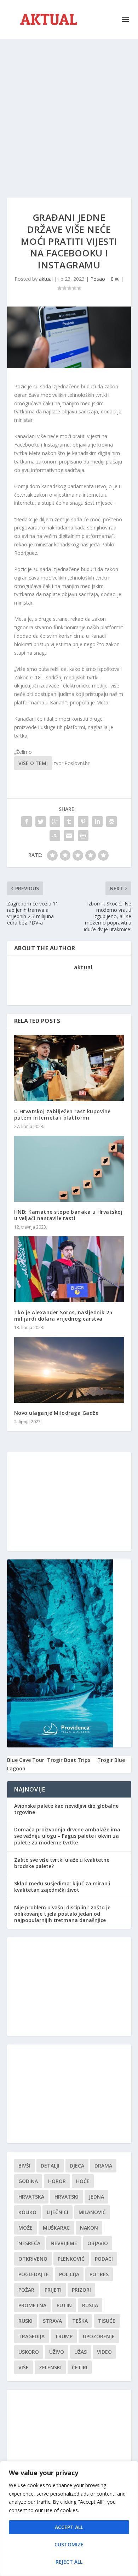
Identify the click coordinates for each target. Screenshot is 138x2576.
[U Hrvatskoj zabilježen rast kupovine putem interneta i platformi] (69, 1068)
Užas (80, 2352)
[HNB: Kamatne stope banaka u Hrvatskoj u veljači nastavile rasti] (69, 1169)
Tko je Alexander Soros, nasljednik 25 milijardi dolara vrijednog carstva (63, 1316)
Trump (64, 2336)
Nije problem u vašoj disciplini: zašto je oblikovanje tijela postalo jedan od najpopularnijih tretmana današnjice (62, 1914)
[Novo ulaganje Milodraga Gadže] (69, 1370)
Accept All (69, 2527)
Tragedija (31, 2336)
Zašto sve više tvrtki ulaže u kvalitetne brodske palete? (62, 1863)
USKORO (29, 2352)
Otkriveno (33, 2259)
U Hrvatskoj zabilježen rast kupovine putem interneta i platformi (62, 1114)
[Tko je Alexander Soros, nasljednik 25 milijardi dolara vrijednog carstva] (69, 1269)
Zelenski (50, 2367)
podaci (104, 2259)
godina (28, 2181)
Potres (99, 2274)
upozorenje (99, 2336)
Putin (64, 2305)
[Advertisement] (69, 111)
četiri (80, 2367)
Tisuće (107, 2321)
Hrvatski (67, 2197)
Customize (69, 2544)
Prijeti (53, 2290)
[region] (69, 2519)
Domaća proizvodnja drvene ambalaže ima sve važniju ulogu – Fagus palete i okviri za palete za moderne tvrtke (67, 1836)
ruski (25, 2321)
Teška (80, 2321)
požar (26, 2290)
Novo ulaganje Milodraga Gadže (56, 1413)
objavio (98, 2243)
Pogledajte (34, 2274)
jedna (96, 2197)
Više (24, 2367)
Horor (57, 2181)
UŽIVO (57, 2352)
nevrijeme (64, 2243)
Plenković (71, 2259)
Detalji (50, 2166)
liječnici (57, 2212)
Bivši (24, 2166)
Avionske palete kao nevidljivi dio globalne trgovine (66, 1809)
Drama (103, 2166)
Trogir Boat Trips (69, 1760)
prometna (32, 2305)
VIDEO (104, 2352)
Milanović (92, 2212)
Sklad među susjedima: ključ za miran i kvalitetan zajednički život (62, 1887)
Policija (69, 2274)
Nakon (89, 2228)
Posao (98, 279)
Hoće (83, 2181)
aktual (46, 279)
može (25, 2228)
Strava (52, 2321)
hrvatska (31, 2197)
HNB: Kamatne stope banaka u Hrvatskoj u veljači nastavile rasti (68, 1215)
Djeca (77, 2166)
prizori (81, 2290)
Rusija (90, 2305)
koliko (27, 2212)
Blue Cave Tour (26, 1760)
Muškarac (56, 2228)
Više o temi (33, 763)
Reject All (69, 2562)
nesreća (29, 2243)
